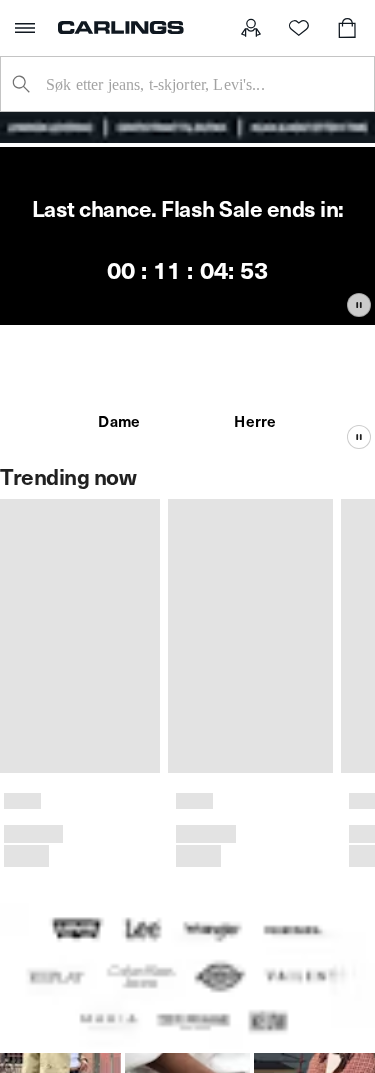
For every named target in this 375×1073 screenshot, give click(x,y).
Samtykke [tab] (73, 277)
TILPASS (176, 708)
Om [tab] (301, 277)
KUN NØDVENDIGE (187, 776)
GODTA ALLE (187, 640)
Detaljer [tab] (187, 277)
